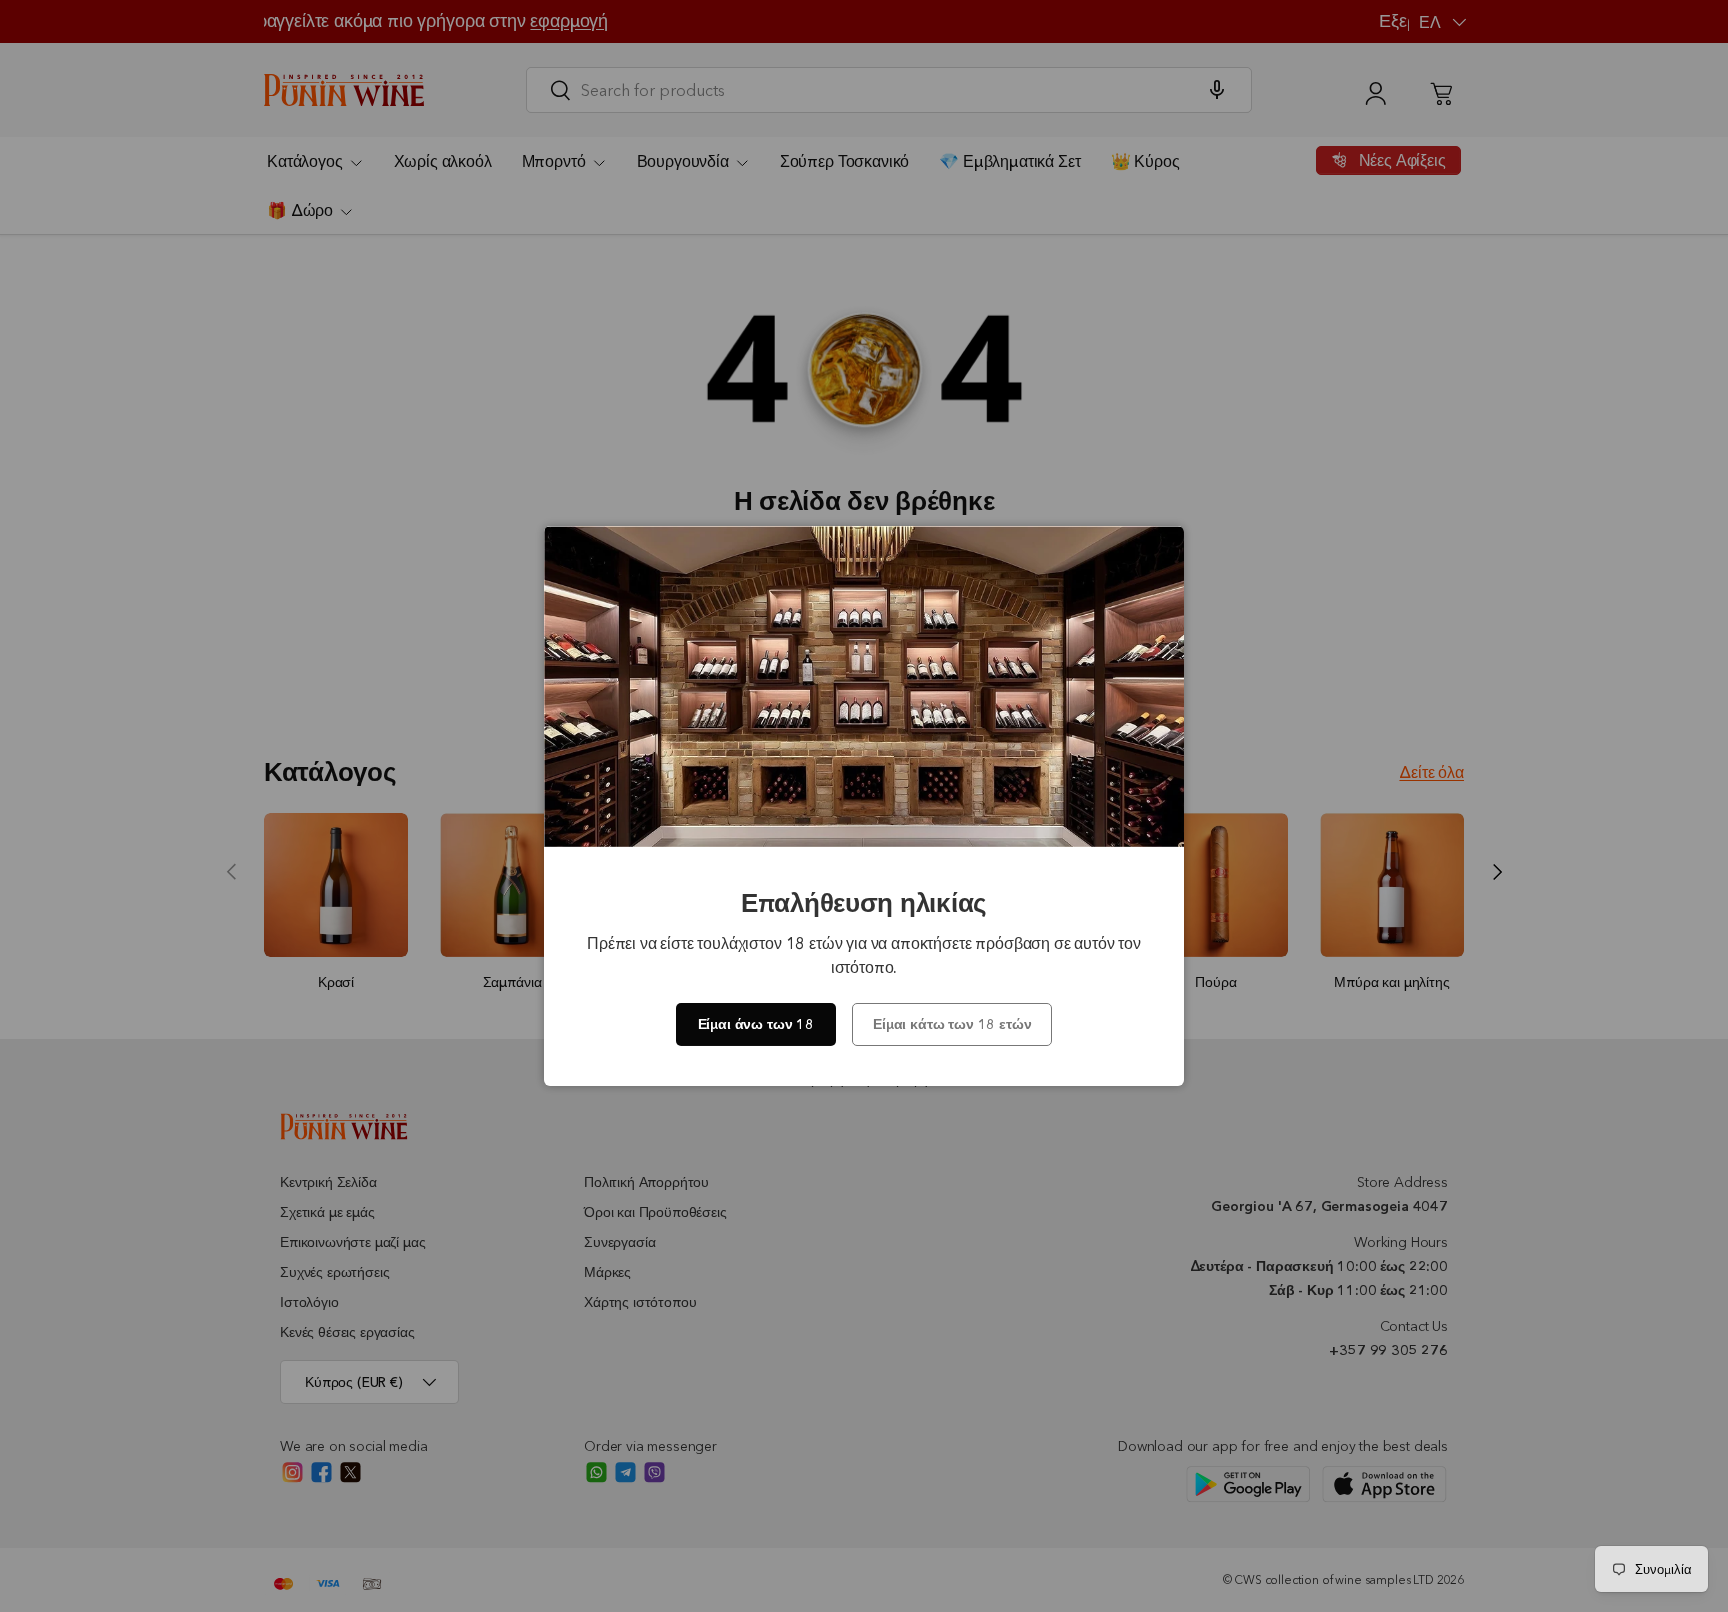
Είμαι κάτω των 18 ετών (952, 1024)
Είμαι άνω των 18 (756, 1024)
